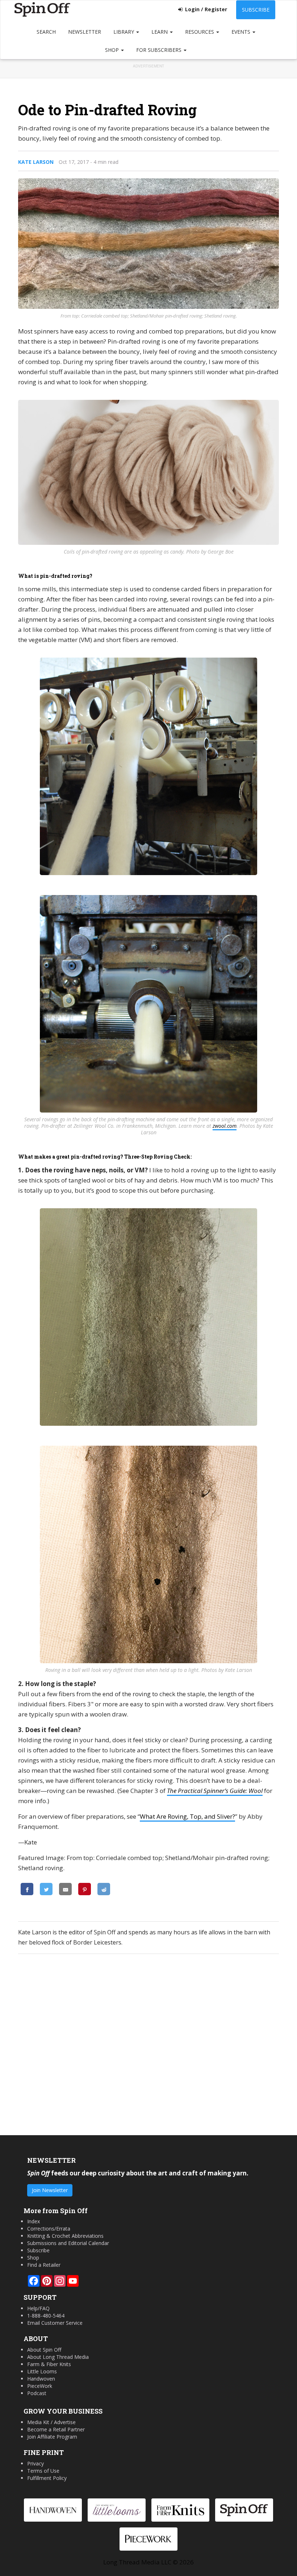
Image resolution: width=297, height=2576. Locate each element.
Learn (160, 32)
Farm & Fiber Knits (49, 2364)
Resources (200, 32)
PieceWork (40, 2386)
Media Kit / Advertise (51, 2422)
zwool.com (225, 1126)
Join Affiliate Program (52, 2437)
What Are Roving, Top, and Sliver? (187, 1816)
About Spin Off (44, 2350)
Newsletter (85, 32)
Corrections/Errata (49, 2229)
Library (124, 32)
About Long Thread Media (58, 2357)
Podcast (37, 2393)
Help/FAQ (38, 2308)
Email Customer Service (55, 2323)
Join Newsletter (50, 2190)
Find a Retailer (44, 2265)
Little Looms (42, 2371)
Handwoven (41, 2379)
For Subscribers (160, 50)
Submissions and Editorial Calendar (68, 2243)
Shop (113, 50)
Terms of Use (43, 2471)
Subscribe (256, 10)
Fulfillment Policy (47, 2478)
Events (242, 32)
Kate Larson (36, 162)
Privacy (35, 2463)
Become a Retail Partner (56, 2429)
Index (34, 2221)
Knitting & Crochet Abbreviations (65, 2236)
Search (46, 32)
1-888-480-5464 (46, 2316)
